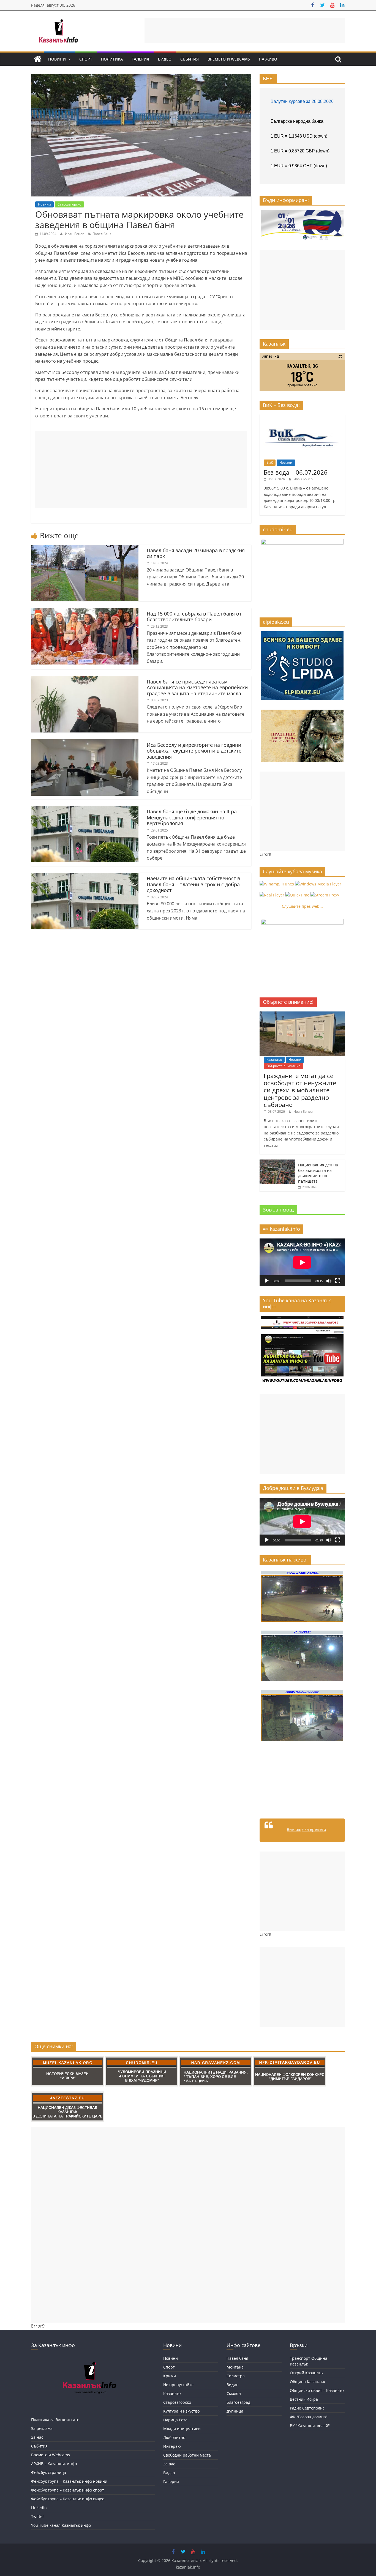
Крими (170, 2376)
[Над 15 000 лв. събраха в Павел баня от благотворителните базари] (85, 611)
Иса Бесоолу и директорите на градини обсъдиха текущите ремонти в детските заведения (194, 751)
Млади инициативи (182, 2429)
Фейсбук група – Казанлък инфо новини (69, 2481)
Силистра (236, 2376)
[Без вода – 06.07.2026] (302, 417)
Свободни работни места (187, 2455)
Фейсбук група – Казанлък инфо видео (68, 2499)
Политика (112, 59)
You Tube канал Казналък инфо (61, 2525)
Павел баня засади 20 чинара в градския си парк (196, 553)
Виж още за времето (306, 1829)
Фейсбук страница (49, 2472)
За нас (37, 2437)
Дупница (235, 2411)
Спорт (86, 59)
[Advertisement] (245, 30)
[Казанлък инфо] (37, 59)
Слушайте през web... (302, 906)
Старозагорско (69, 204)
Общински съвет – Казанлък (317, 2390)
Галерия (140, 59)
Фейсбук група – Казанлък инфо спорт (68, 2490)
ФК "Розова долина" (309, 2417)
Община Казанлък (307, 2382)
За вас (169, 2464)
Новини (57, 59)
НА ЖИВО (268, 59)
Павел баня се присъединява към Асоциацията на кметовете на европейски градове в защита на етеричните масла (197, 687)
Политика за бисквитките (55, 2420)
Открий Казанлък (307, 2373)
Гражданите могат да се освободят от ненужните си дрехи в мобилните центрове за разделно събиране (300, 1090)
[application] (302, 1262)
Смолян (234, 2393)
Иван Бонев (75, 234)
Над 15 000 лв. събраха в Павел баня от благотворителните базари (194, 617)
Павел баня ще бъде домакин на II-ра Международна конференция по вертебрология (192, 817)
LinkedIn (39, 2508)
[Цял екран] (338, 1281)
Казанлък (274, 1059)
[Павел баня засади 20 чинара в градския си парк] (85, 548)
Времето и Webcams (229, 59)
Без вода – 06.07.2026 (296, 472)
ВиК (270, 462)
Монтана (235, 2367)
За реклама (42, 2428)
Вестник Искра (304, 2399)
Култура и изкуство (181, 2411)
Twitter (38, 2516)
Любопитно (174, 2437)
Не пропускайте (178, 2385)
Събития (190, 59)
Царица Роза (175, 2420)
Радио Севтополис (307, 2408)
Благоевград (238, 2402)
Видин (233, 2385)
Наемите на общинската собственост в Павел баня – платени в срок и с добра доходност (193, 884)
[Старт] (267, 1281)
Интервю (172, 2446)
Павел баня (102, 234)
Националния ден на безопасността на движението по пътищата (318, 1173)
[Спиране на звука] (329, 1281)
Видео (165, 59)
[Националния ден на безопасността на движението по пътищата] (277, 1162)
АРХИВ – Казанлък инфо (54, 2464)
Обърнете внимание (284, 1066)
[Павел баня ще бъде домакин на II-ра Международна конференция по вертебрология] (85, 809)
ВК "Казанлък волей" (310, 2426)
